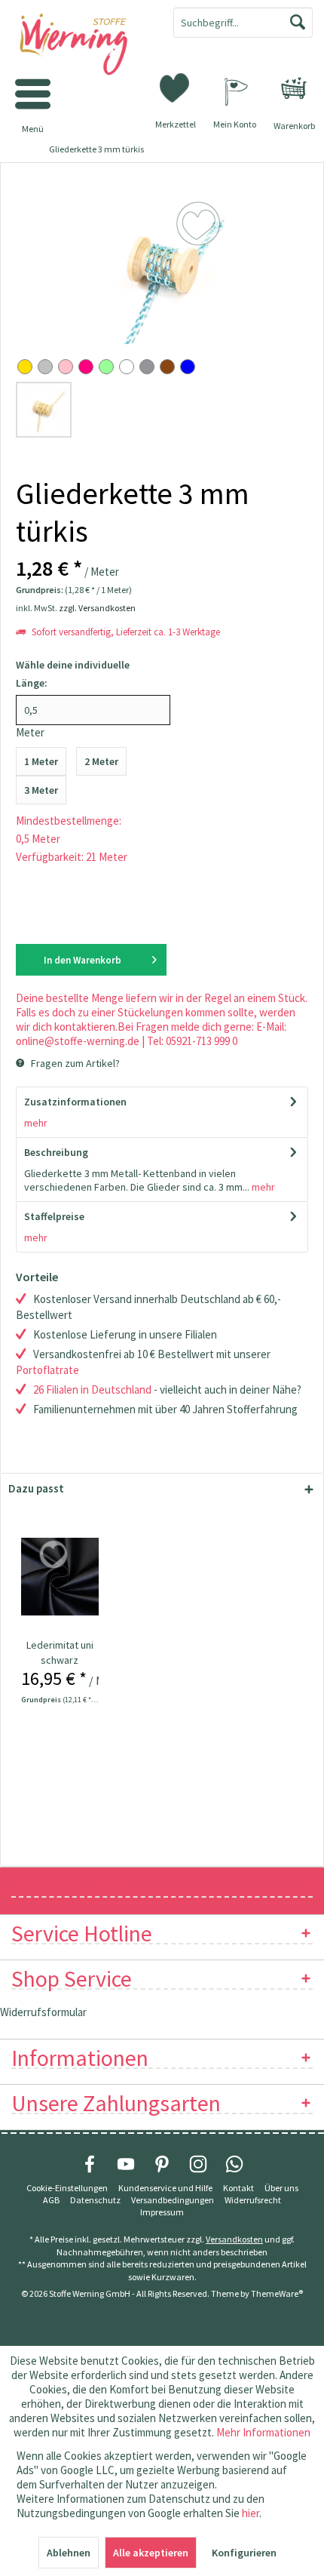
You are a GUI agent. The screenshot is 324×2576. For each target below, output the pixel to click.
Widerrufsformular (43, 2012)
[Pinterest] (162, 2164)
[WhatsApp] (234, 2164)
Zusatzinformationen (75, 1102)
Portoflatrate (47, 1370)
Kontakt (238, 2188)
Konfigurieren (244, 2553)
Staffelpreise (54, 1216)
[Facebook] (90, 2164)
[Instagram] (198, 2164)
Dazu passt (36, 1488)
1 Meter (41, 761)
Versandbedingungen (173, 2200)
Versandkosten (234, 2239)
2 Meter (101, 761)
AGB (51, 2200)
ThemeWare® (277, 2293)
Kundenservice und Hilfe (165, 2188)
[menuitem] (294, 88)
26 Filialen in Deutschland (92, 1389)
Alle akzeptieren (151, 2553)
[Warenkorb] (294, 88)
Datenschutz (95, 2200)
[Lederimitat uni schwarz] (60, 1577)
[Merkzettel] (176, 87)
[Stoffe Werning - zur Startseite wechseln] (81, 45)
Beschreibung (56, 1152)
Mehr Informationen (263, 2432)
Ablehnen (69, 2553)
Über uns (281, 2188)
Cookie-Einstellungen (67, 2188)
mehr (36, 1123)
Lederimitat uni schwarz (60, 1652)
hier (251, 2513)
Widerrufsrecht (253, 2200)
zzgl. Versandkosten (97, 608)
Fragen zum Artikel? (74, 1063)
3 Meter (41, 790)
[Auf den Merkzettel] (55, 1555)
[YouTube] (126, 2164)
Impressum (162, 2212)
